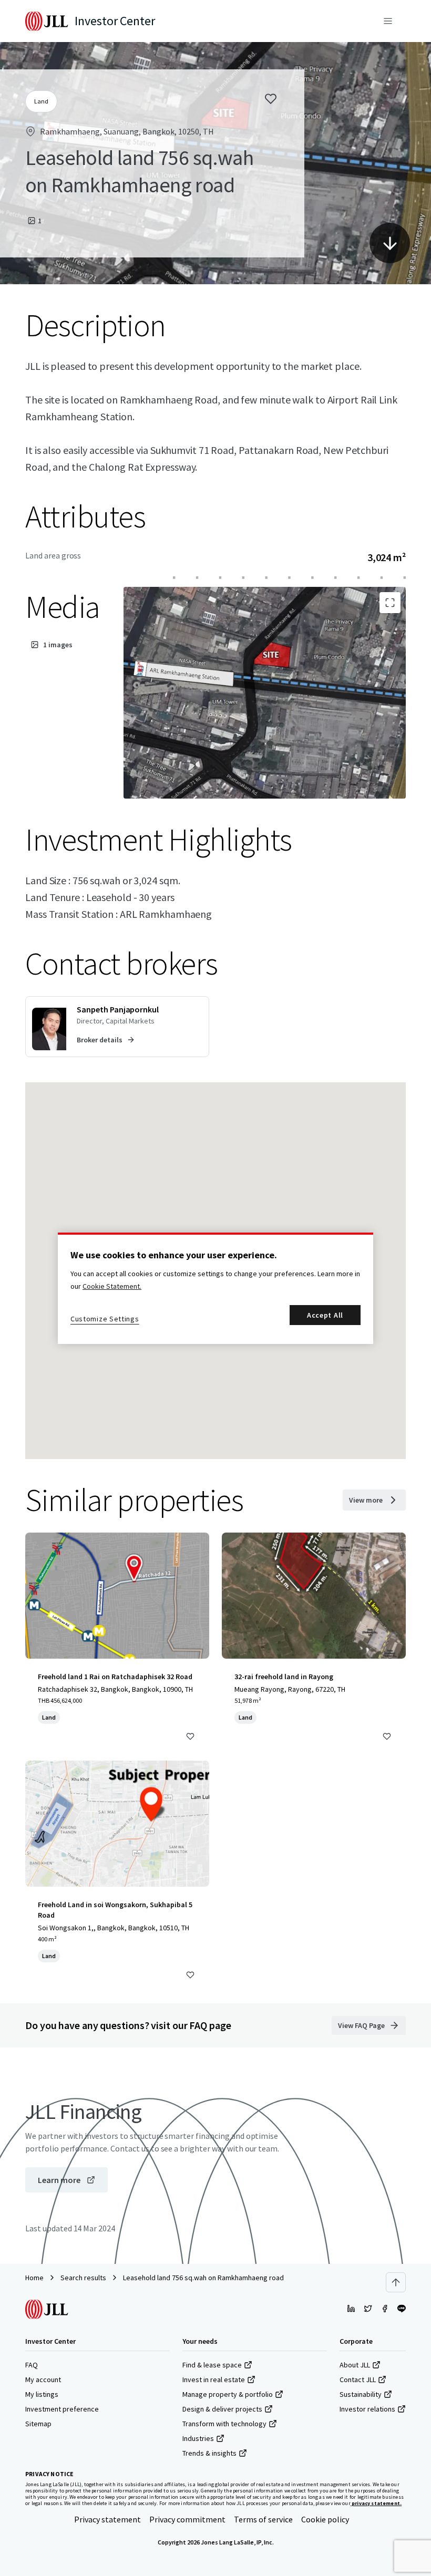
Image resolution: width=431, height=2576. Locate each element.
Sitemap (38, 2424)
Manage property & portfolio (228, 2394)
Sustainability (361, 2394)
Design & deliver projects (222, 2409)
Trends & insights (209, 2453)
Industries (198, 2438)
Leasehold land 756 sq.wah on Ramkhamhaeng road (203, 2278)
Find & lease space (212, 2365)
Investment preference (62, 2409)
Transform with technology (224, 2424)
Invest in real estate (214, 2380)
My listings (42, 2394)
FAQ (32, 2365)
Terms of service (263, 2519)
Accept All (325, 1315)
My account (43, 2380)
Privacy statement (107, 2519)
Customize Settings (105, 1319)
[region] (215, 1288)
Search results (83, 2278)
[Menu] (388, 21)
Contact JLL (358, 2380)
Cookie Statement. (112, 1286)
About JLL (355, 2365)
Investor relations (367, 2409)
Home (34, 2278)
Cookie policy (325, 2519)
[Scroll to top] (396, 2282)
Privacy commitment (187, 2519)
